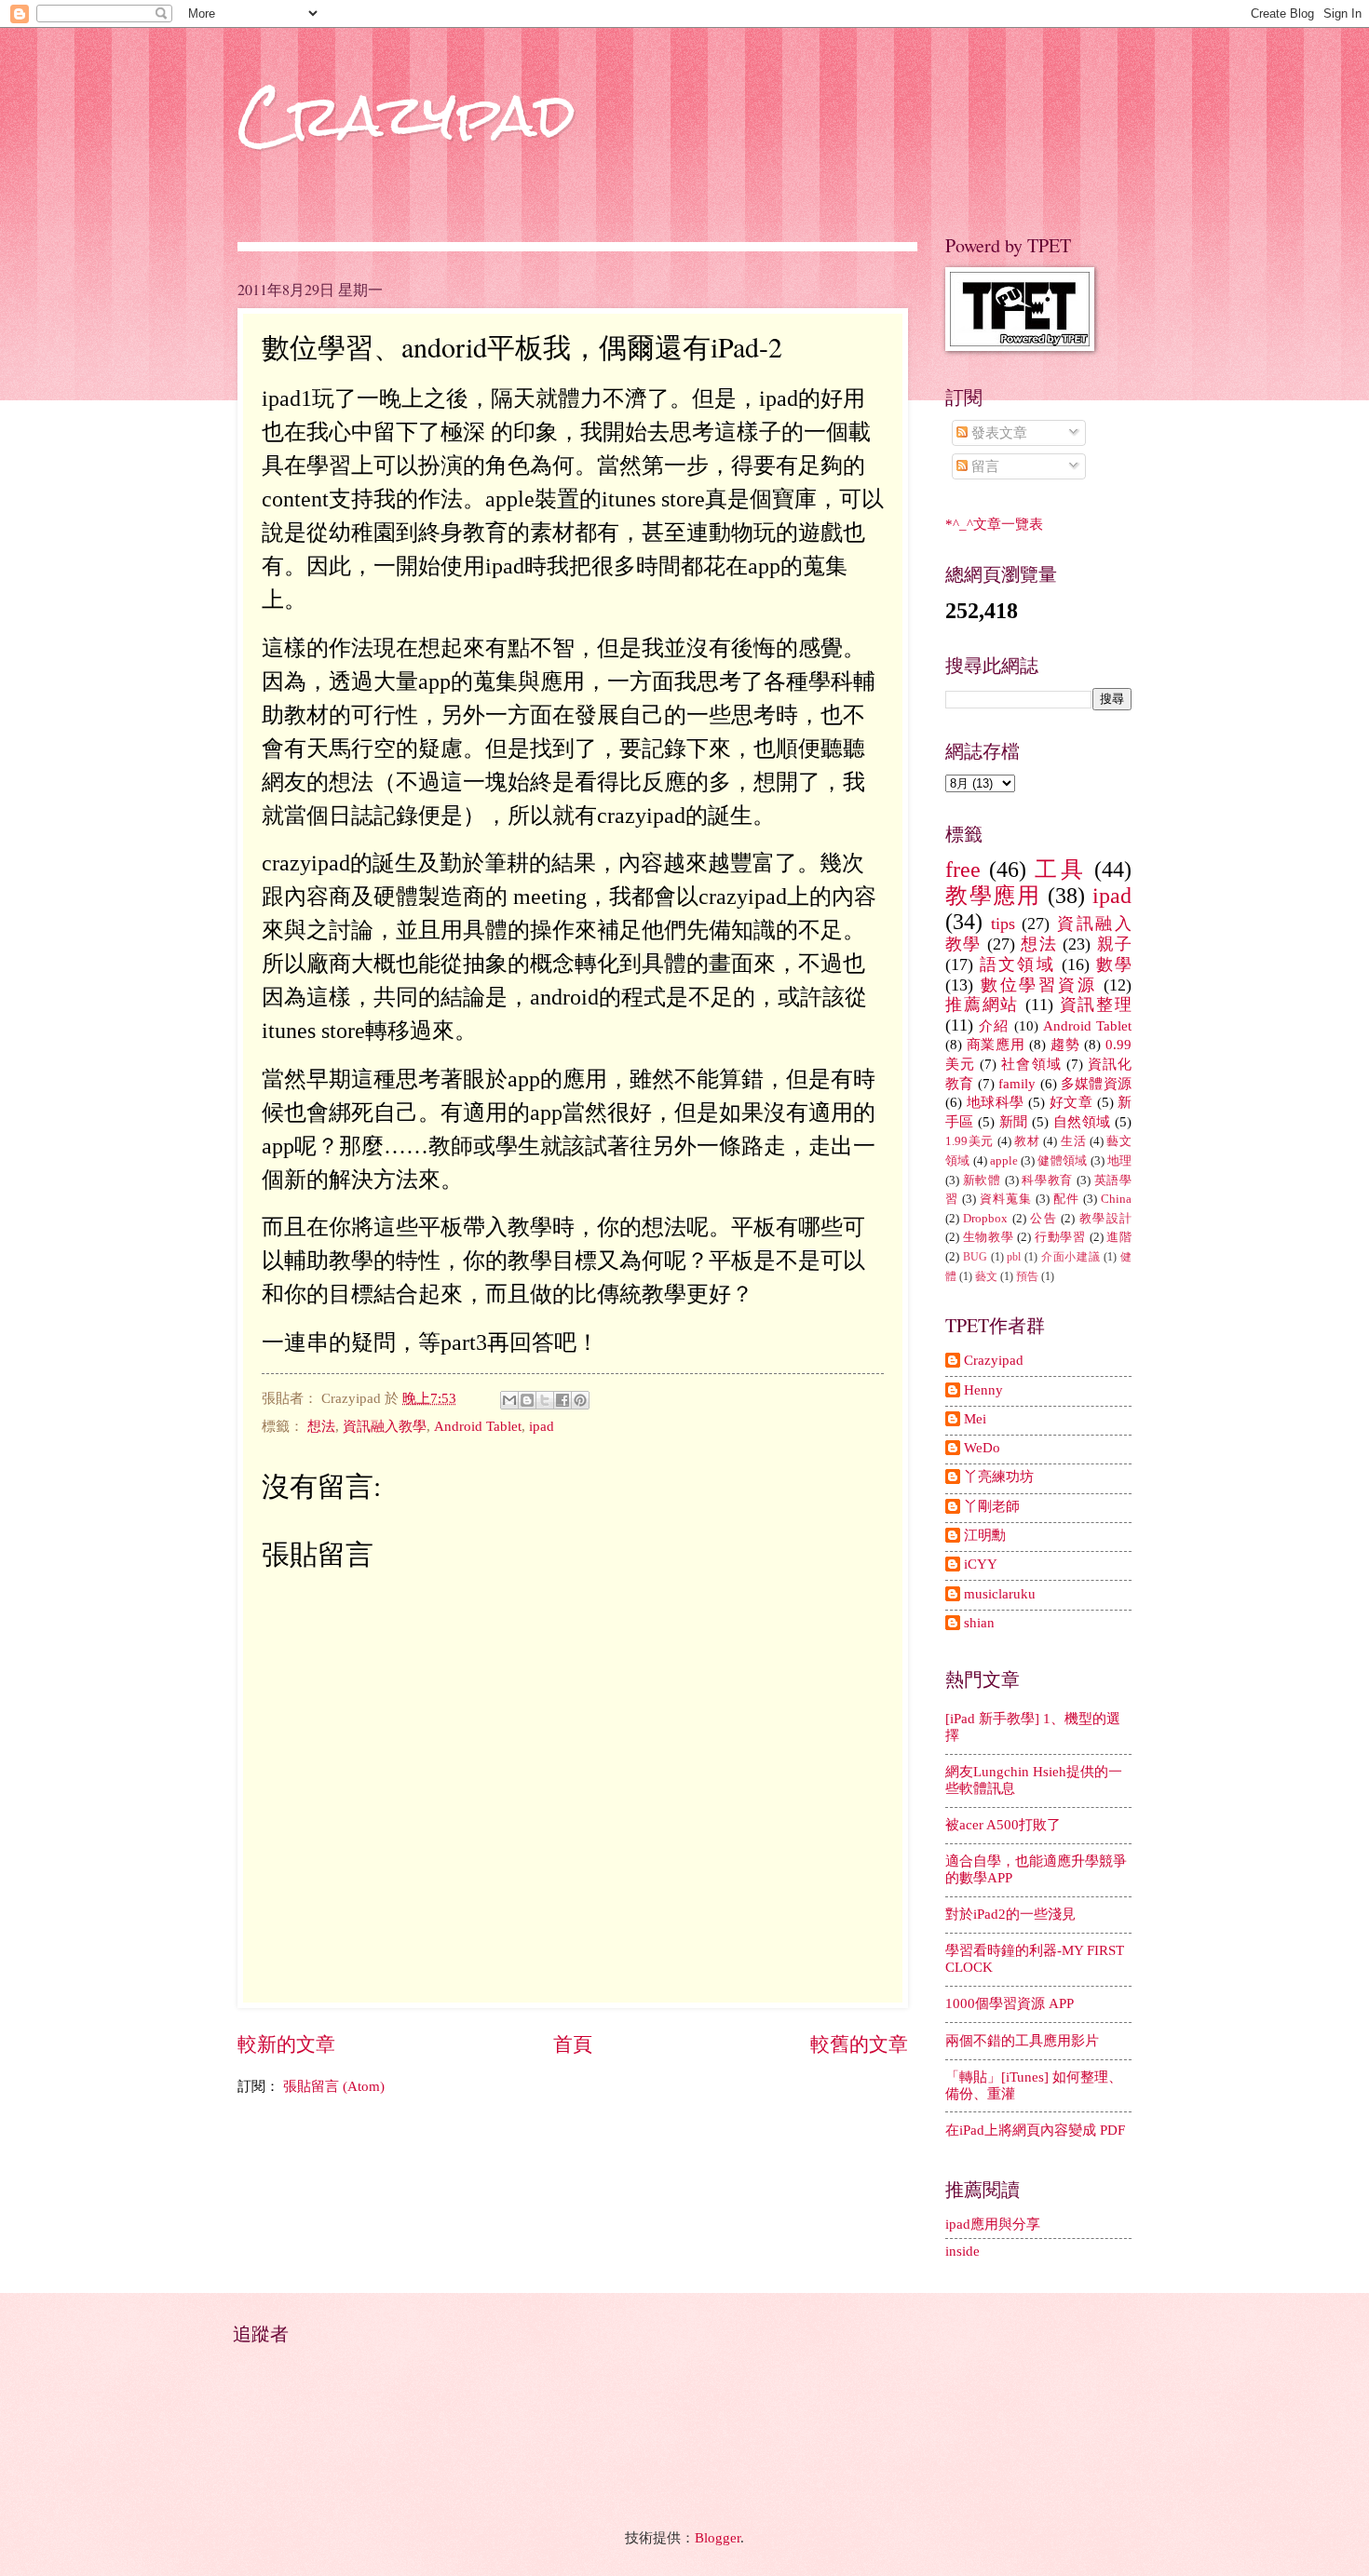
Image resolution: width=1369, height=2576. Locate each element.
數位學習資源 (1039, 985)
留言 (983, 466)
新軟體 (982, 1180)
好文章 (1071, 1102)
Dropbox (985, 1218)
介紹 (994, 1026)
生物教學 (989, 1237)
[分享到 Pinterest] (580, 1400)
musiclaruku (1000, 1594)
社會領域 (1031, 1064)
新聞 (1014, 1122)
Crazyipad (994, 1360)
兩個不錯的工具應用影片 (1022, 2041)
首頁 (573, 2044)
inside (962, 2251)
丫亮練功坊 (999, 1477)
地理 (1119, 1160)
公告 (1044, 1218)
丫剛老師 (992, 1506)
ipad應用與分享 (993, 2224)
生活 (1073, 1141)
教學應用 (993, 896)
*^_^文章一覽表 (994, 524)
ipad (542, 1426)
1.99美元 (969, 1141)
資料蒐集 (1006, 1199)
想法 (321, 1426)
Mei (975, 1419)
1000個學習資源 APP (1010, 2003)
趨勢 (1065, 1045)
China (1116, 1199)
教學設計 (1105, 1218)
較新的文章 (286, 2044)
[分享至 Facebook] (563, 1400)
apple (1004, 1160)
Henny (983, 1390)
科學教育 (1047, 1180)
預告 (1027, 1277)
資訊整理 (1096, 1005)
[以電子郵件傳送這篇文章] (509, 1400)
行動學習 (1060, 1237)
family (1017, 1084)
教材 (1027, 1141)
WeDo (982, 1448)
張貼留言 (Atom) (334, 2086)
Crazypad (407, 115)
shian (979, 1623)
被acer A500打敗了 (1003, 1825)
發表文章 (997, 433)
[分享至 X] (545, 1400)
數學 (1114, 964)
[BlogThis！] (527, 1400)
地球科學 (996, 1102)
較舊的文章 (859, 2044)
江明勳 (985, 1535)
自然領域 (1082, 1122)
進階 (1119, 1237)
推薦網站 (982, 1005)
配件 (1066, 1199)
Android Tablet (478, 1426)
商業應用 (996, 1045)
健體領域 (1062, 1160)
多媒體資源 (1096, 1084)
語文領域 (1017, 964)
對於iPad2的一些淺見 (1010, 1914)
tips (1003, 924)
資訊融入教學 (385, 1426)
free (963, 870)
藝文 (986, 1277)
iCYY (981, 1564)
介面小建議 (1071, 1257)
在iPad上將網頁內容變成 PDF (1035, 2130)
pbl (1014, 1257)
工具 (1060, 870)
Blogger (718, 2538)
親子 (1114, 944)
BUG (975, 1257)
